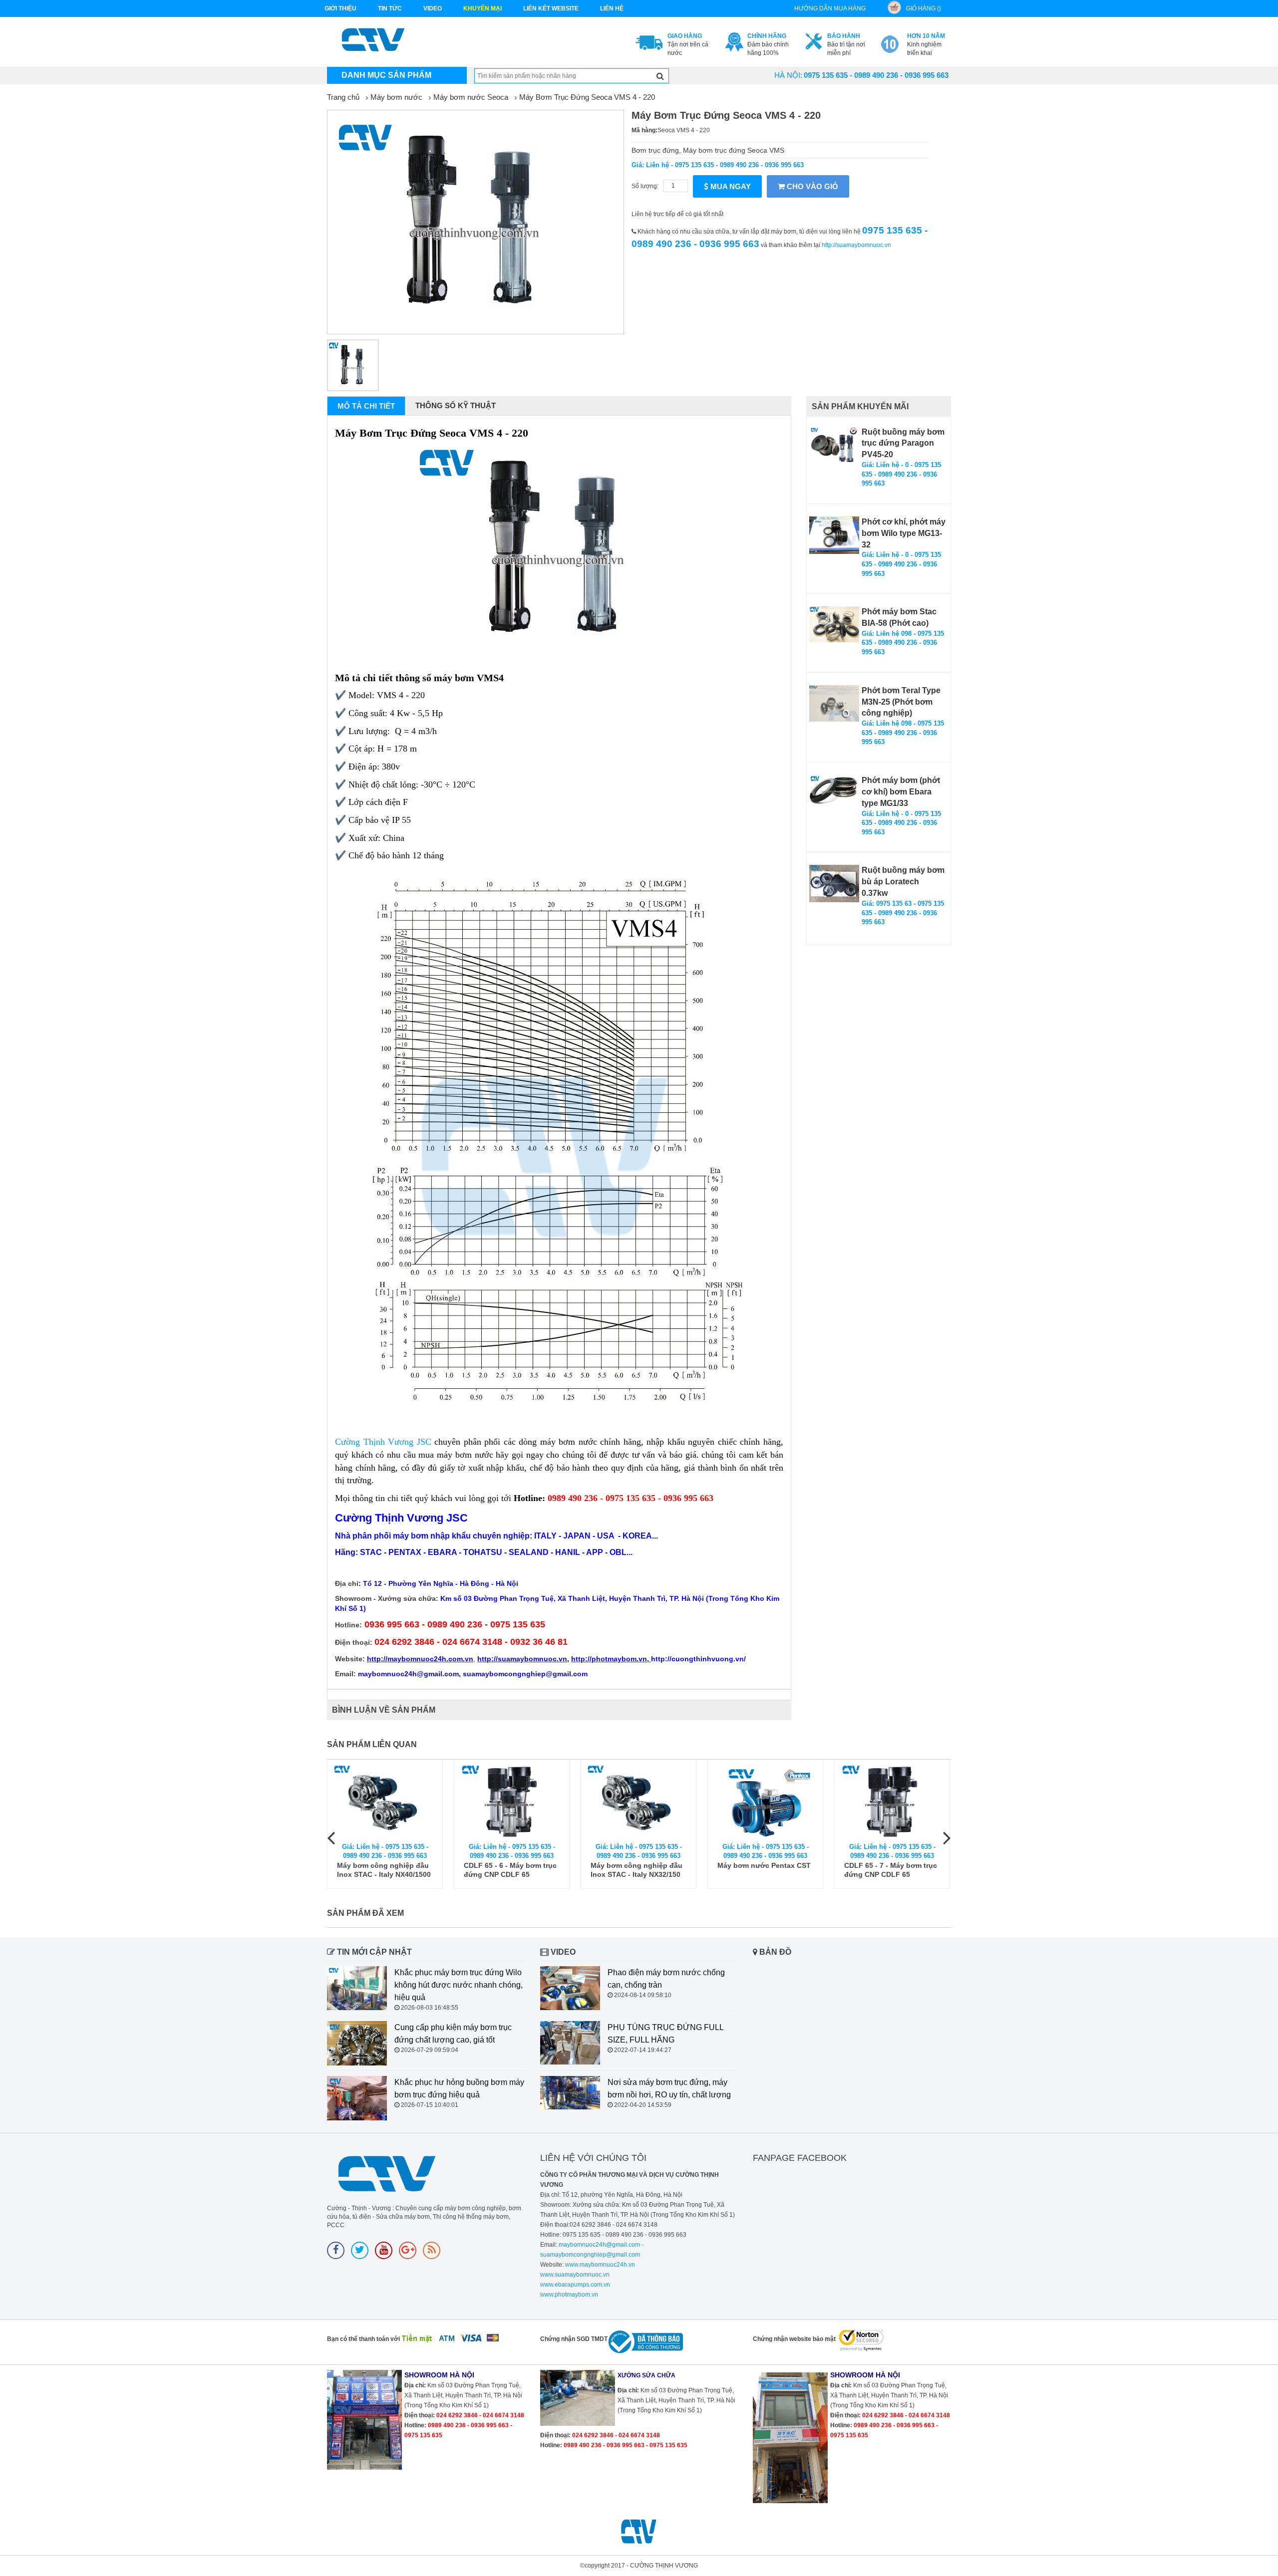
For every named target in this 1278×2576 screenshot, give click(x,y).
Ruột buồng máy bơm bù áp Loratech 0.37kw (903, 882)
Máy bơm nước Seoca (471, 97)
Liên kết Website (551, 8)
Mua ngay (730, 186)
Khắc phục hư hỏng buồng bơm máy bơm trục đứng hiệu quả (459, 2088)
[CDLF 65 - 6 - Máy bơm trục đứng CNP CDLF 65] (512, 1801)
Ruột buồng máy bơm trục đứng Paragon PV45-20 (903, 443)
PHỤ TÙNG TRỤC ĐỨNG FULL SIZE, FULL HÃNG (665, 2034)
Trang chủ (343, 97)
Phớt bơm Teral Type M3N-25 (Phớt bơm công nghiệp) (901, 702)
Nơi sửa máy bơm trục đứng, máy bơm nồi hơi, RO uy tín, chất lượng (669, 2088)
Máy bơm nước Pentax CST (764, 1865)
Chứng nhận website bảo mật (794, 2339)
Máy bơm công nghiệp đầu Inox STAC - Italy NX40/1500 (384, 1870)
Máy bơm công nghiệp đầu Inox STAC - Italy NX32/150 (637, 1870)
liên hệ (612, 8)
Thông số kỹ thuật (456, 405)
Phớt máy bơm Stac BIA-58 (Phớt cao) (899, 617)
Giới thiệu (340, 8)
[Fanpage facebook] (336, 2250)
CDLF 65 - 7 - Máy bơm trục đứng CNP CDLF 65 (891, 1870)
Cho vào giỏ (811, 186)
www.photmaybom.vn (569, 2295)
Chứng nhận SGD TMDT (574, 2339)
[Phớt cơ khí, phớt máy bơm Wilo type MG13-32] (834, 535)
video (433, 8)
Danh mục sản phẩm (386, 75)
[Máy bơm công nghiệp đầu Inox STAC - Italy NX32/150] (639, 1801)
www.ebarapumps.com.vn (575, 2285)
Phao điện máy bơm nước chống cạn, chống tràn (666, 1979)
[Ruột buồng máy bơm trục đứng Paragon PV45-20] (834, 445)
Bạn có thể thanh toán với (363, 2339)
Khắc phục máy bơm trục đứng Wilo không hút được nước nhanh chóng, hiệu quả (459, 1985)
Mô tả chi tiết (366, 406)
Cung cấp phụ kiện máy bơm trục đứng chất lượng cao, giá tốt (453, 2034)
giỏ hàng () (924, 8)
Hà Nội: (788, 75)
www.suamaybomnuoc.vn (575, 2275)
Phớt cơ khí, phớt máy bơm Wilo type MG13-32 (904, 533)
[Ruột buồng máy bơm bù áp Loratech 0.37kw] (834, 884)
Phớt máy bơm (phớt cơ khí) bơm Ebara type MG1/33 (901, 792)
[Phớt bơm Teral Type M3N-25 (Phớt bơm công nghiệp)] (834, 703)
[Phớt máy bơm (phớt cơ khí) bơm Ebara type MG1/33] (834, 790)
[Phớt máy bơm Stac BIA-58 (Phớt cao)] (834, 624)
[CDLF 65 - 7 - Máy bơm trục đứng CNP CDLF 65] (892, 1801)
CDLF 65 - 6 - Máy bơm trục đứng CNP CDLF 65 (510, 1870)
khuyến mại (482, 8)
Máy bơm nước (396, 97)
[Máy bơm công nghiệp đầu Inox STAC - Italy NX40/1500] (385, 1801)
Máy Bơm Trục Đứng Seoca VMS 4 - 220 (587, 97)
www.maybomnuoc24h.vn (599, 2265)
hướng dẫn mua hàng (830, 8)
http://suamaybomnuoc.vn (856, 245)
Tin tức (390, 8)
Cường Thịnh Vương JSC (385, 1442)
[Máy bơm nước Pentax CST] (765, 1801)
